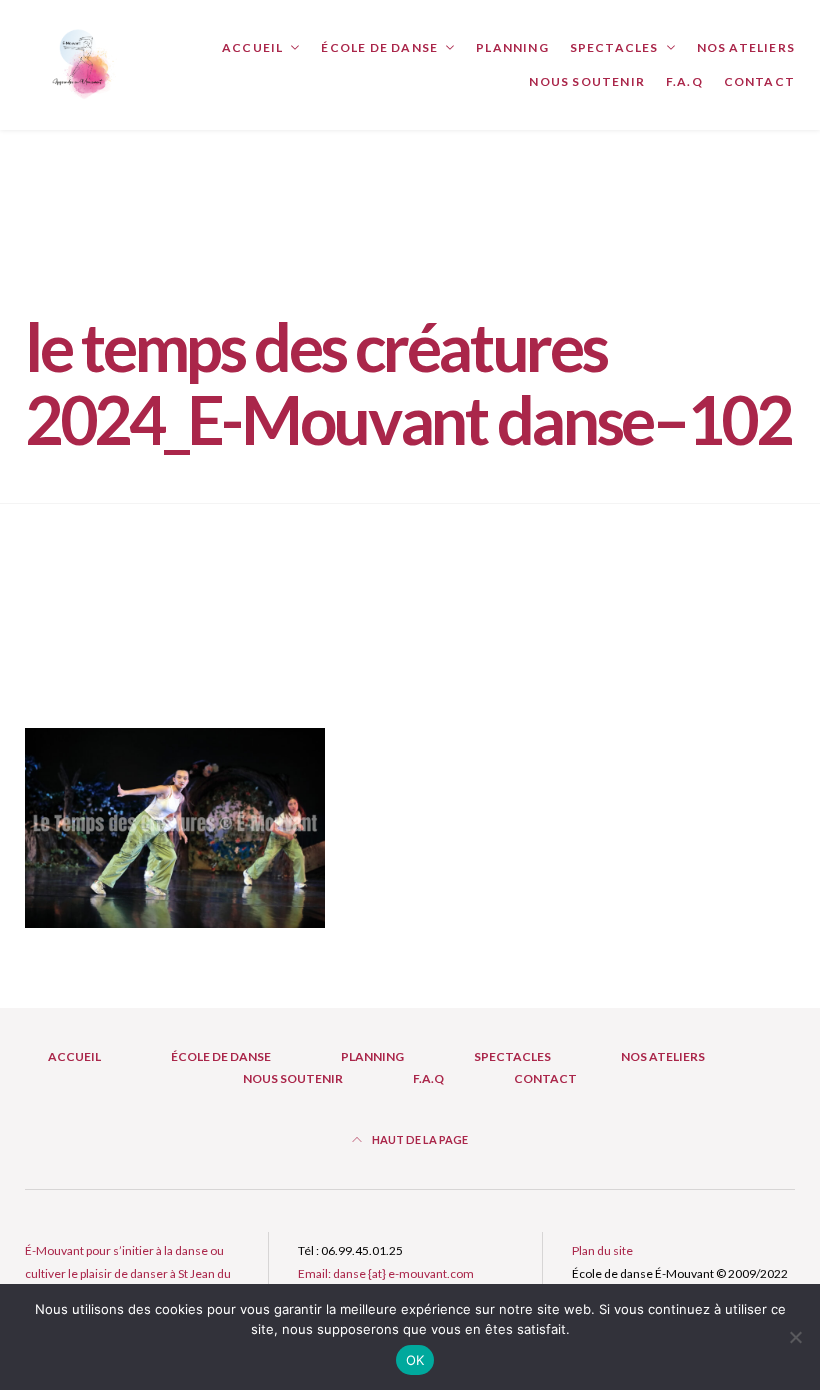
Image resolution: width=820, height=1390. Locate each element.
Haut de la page (419, 1139)
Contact (759, 81)
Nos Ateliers (746, 47)
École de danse (379, 47)
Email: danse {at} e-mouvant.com (386, 1273)
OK (415, 1360)
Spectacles (614, 47)
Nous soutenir (587, 81)
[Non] (795, 1337)
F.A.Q (684, 81)
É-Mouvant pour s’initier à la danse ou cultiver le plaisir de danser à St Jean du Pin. (128, 1273)
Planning (512, 47)
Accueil (252, 47)
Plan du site (602, 1250)
